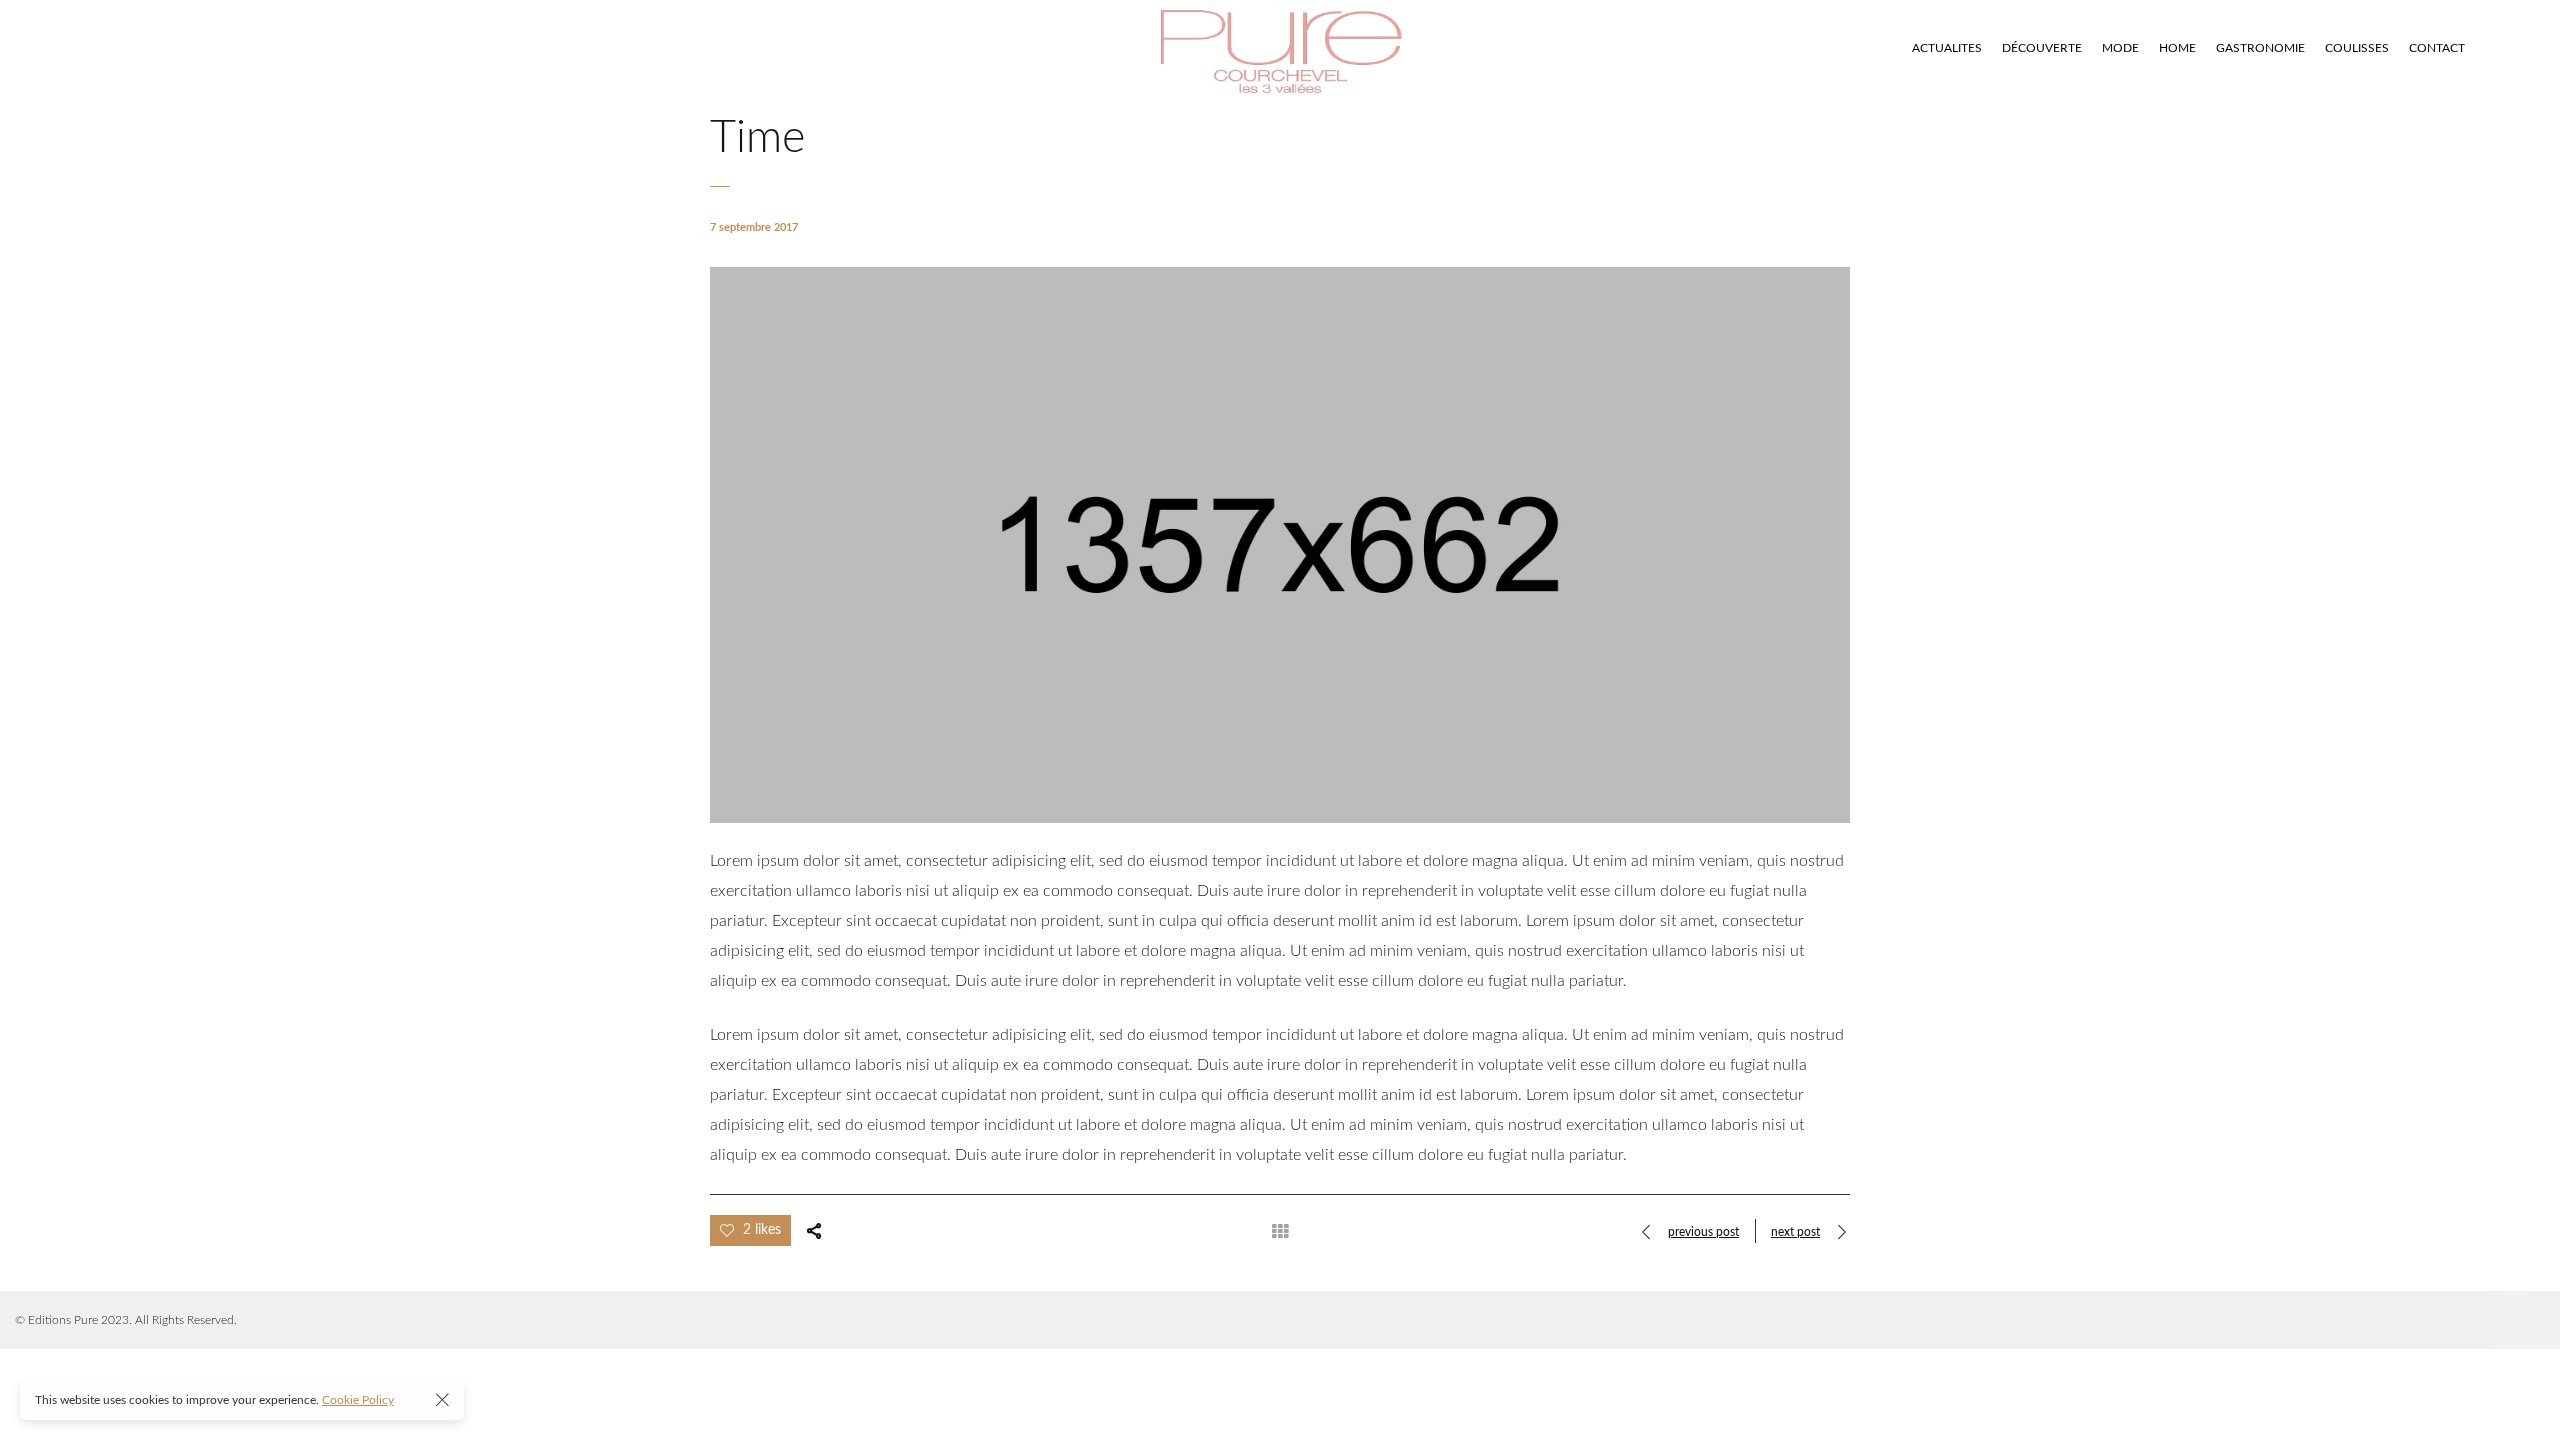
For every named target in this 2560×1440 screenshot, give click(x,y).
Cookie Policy (358, 1400)
